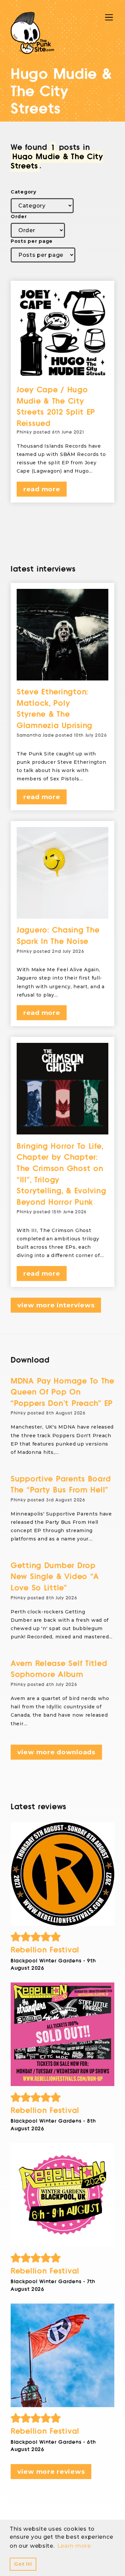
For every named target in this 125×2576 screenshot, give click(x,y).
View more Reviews (51, 2472)
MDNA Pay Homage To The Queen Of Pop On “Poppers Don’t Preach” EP (62, 1392)
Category (23, 192)
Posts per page (32, 241)
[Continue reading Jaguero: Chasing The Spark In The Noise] (62, 873)
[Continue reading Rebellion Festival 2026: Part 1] (62, 2355)
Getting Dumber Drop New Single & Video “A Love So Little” (55, 1577)
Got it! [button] (23, 2564)
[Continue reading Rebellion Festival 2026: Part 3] (62, 2034)
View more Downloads (56, 1752)
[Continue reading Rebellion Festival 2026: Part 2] (62, 2195)
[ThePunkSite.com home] (32, 33)
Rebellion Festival (45, 1950)
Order (19, 216)
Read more (42, 489)
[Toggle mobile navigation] (109, 17)
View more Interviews (56, 1305)
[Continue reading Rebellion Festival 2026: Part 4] (62, 1874)
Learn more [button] (74, 2546)
